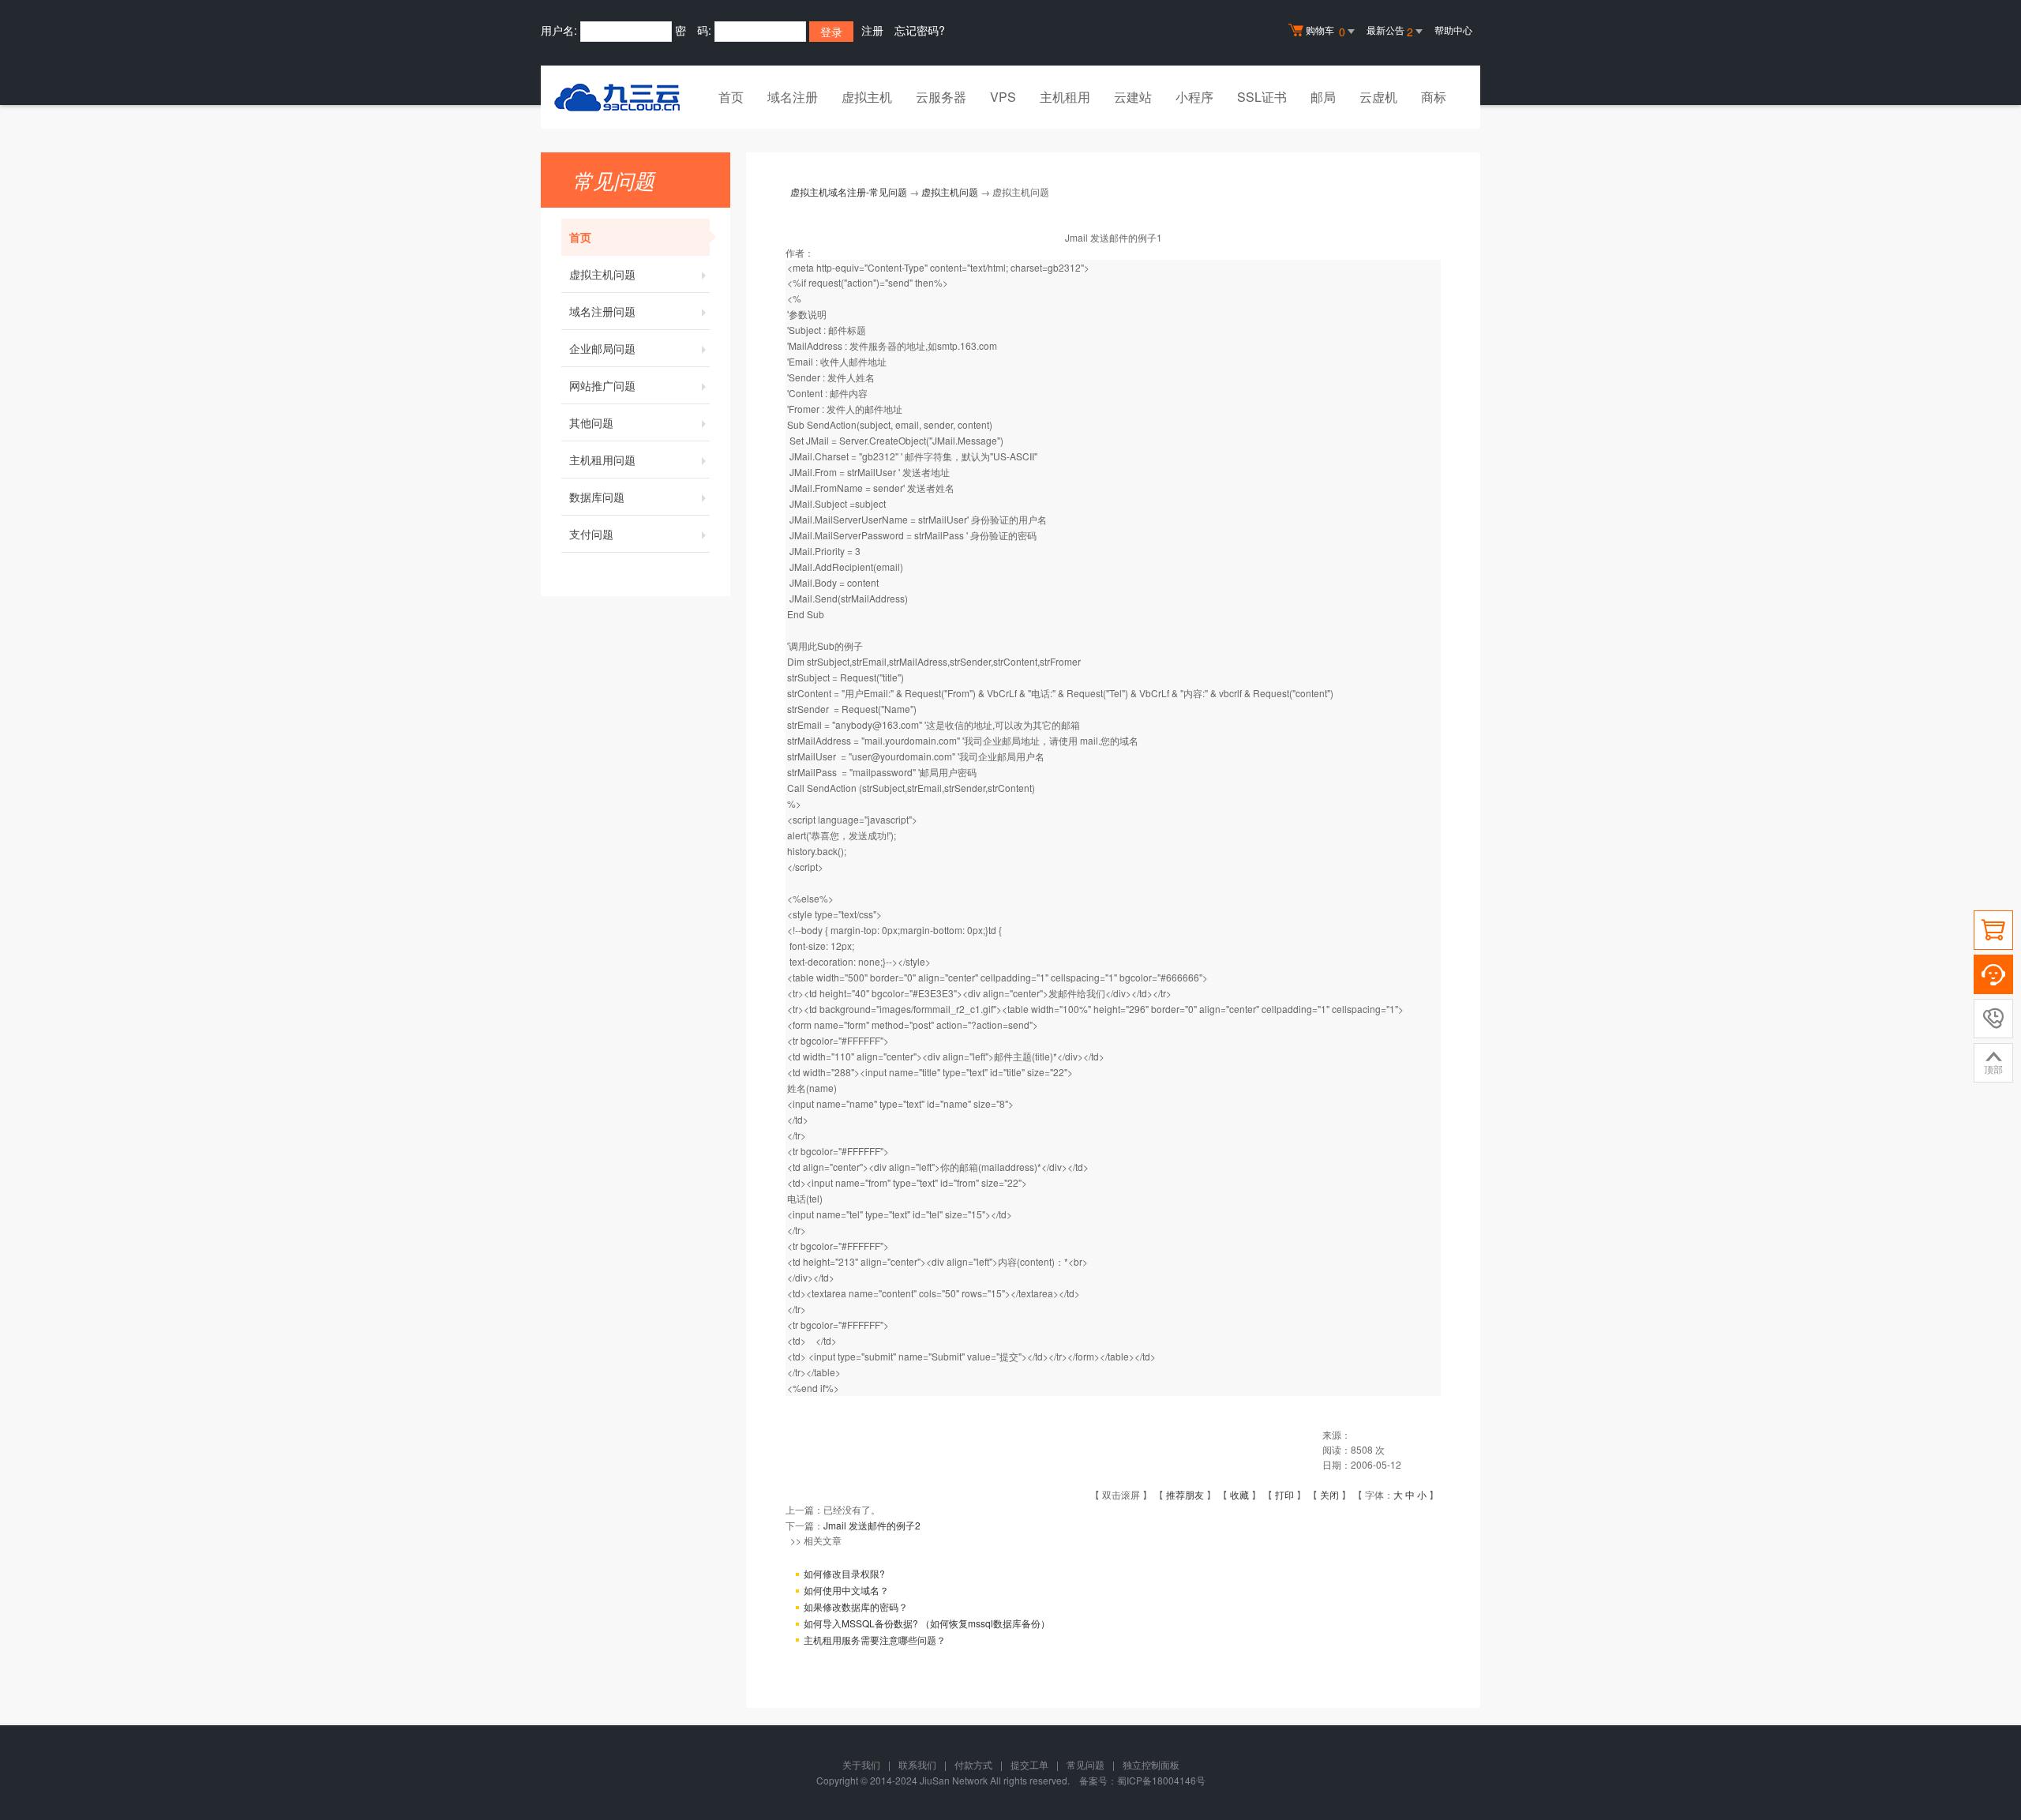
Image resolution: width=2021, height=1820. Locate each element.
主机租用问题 (602, 460)
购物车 (1325, 31)
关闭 (1329, 1494)
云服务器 (941, 97)
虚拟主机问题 (602, 274)
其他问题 (591, 422)
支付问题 (591, 534)
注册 (872, 30)
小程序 (1194, 97)
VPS (1003, 97)
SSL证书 (1262, 97)
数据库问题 (597, 497)
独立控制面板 (1151, 1764)
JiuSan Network (954, 1780)
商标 (1434, 97)
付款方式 (973, 1764)
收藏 (1239, 1494)
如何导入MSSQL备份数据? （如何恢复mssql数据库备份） (927, 1623)
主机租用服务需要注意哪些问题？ (875, 1640)
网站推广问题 (602, 385)
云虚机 (1378, 97)
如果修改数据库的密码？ (856, 1606)
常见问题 (1085, 1764)
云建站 (1133, 97)
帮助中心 (1453, 30)
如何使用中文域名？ (846, 1590)
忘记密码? (920, 30)
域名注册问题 (602, 311)
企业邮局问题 (602, 348)
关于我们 (861, 1764)
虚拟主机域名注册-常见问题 (849, 191)
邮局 (1323, 97)
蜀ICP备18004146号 (1161, 1780)
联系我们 (917, 1764)
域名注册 (793, 97)
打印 (1284, 1494)
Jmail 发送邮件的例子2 (872, 1525)
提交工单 (1029, 1764)
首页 (731, 97)
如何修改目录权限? (844, 1573)
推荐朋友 (1185, 1494)
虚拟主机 (867, 97)
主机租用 (1065, 97)
